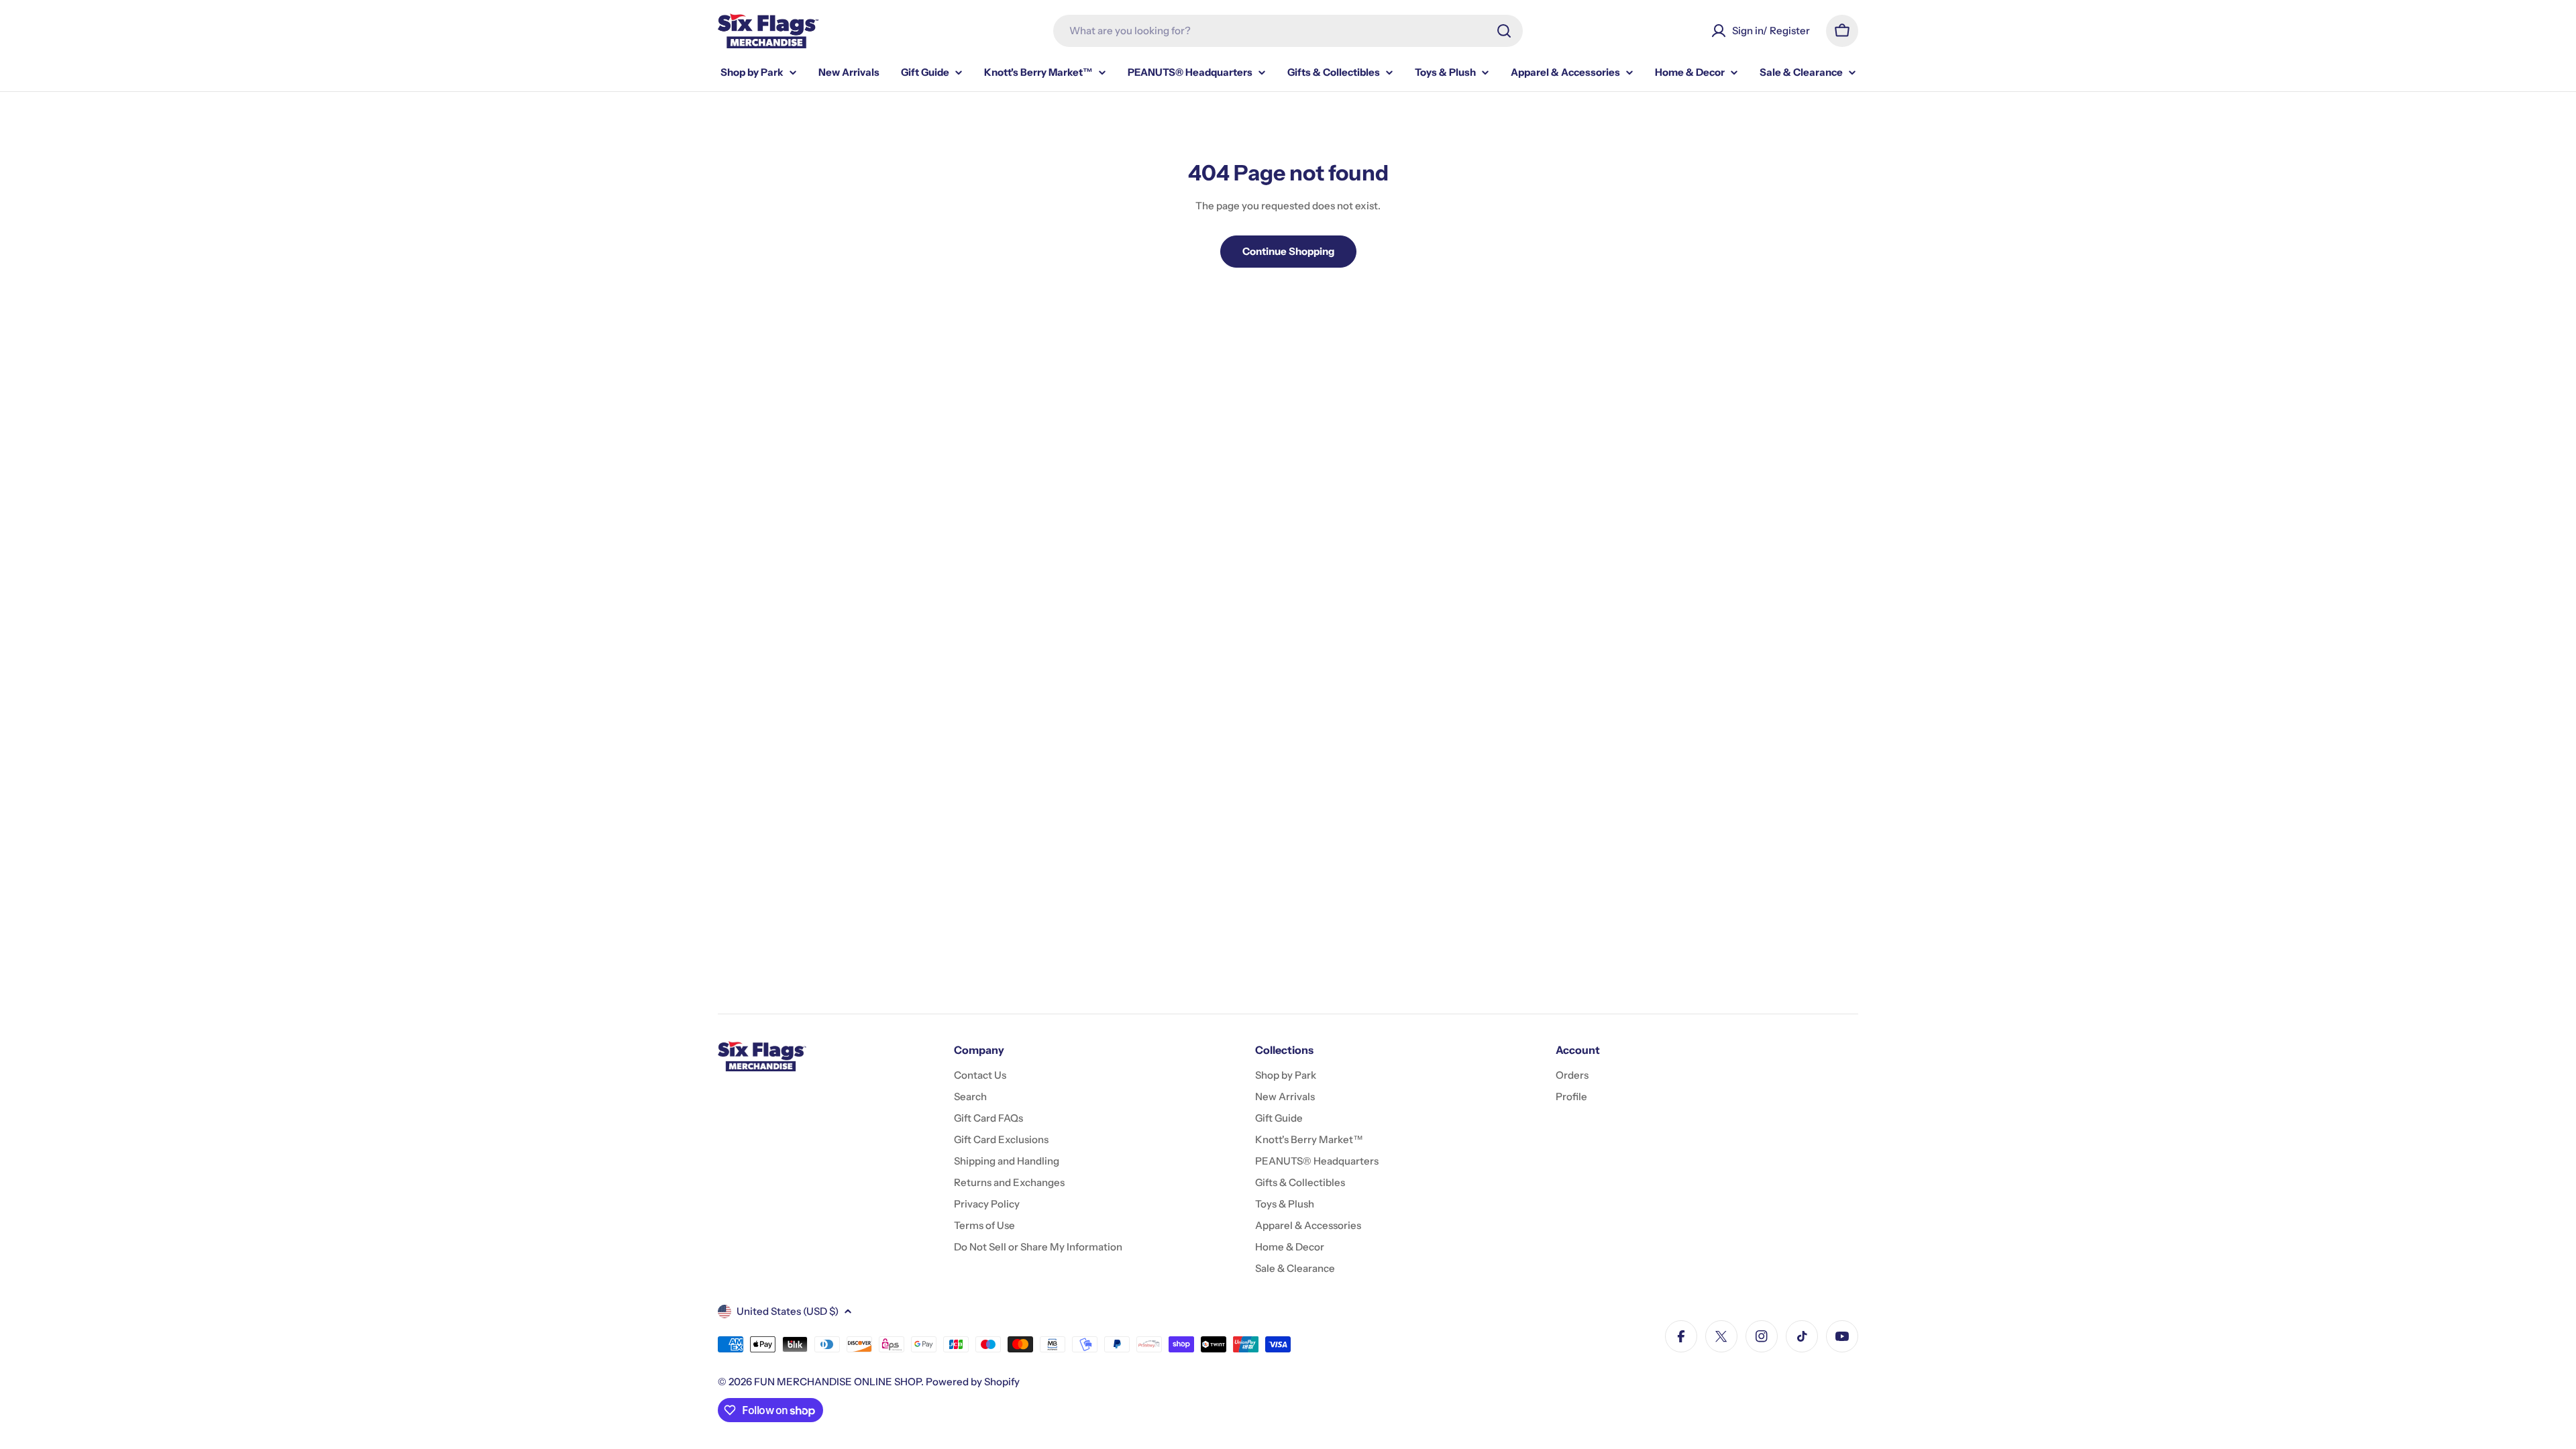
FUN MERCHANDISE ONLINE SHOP (838, 1382)
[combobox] (1288, 31)
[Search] (1504, 31)
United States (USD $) (788, 1311)
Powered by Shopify (973, 1382)
